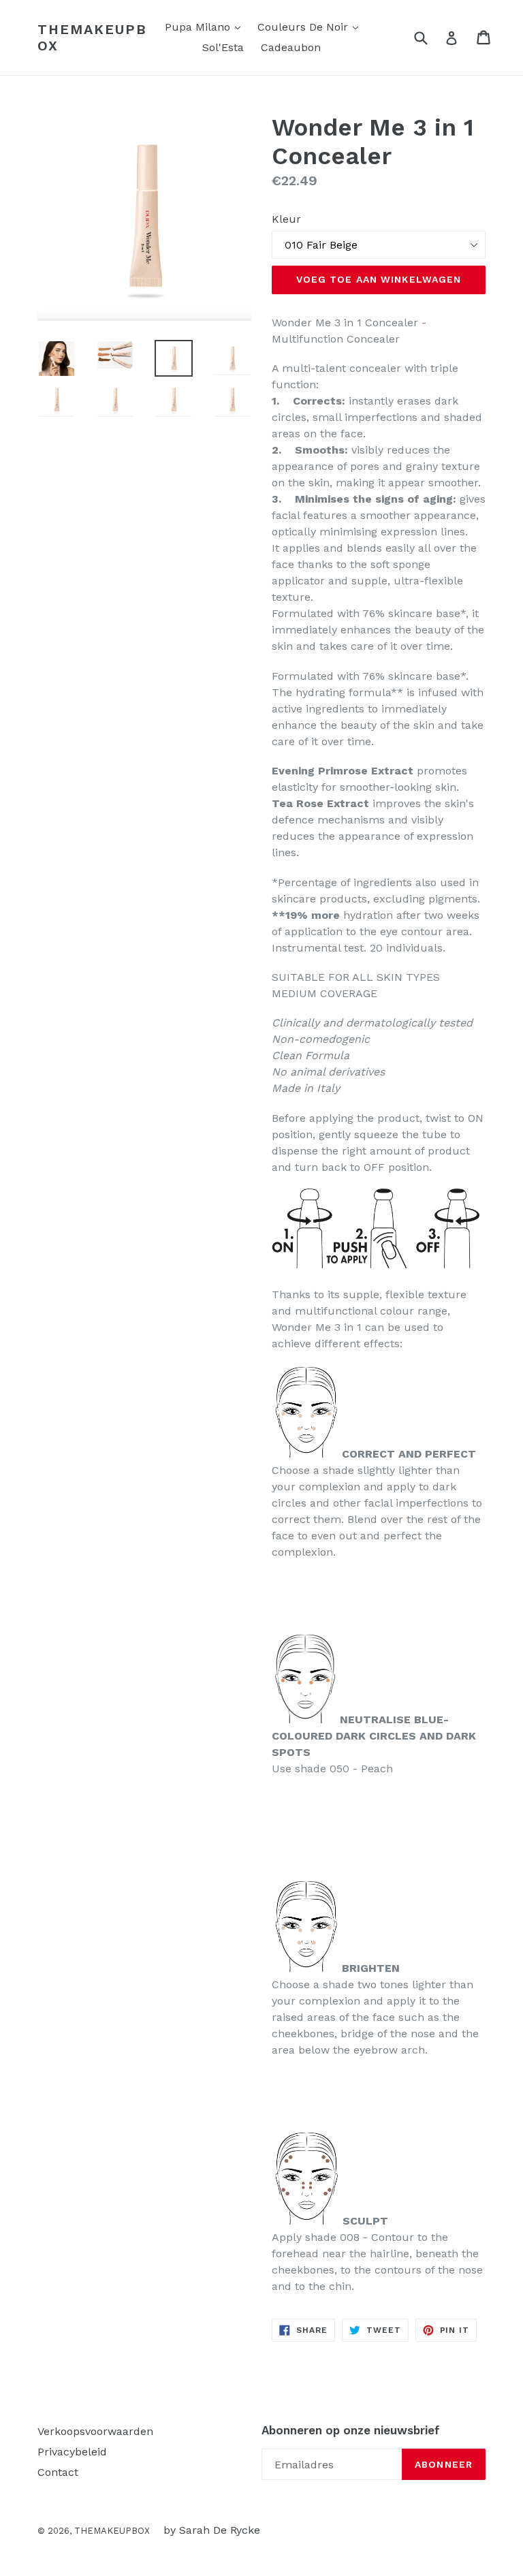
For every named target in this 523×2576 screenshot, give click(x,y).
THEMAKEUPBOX (92, 37)
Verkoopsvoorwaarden (95, 2431)
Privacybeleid (72, 2452)
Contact (58, 2472)
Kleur (286, 219)
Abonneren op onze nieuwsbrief (351, 2430)
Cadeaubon (291, 47)
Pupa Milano (206, 27)
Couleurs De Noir (311, 27)
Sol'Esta (223, 47)
